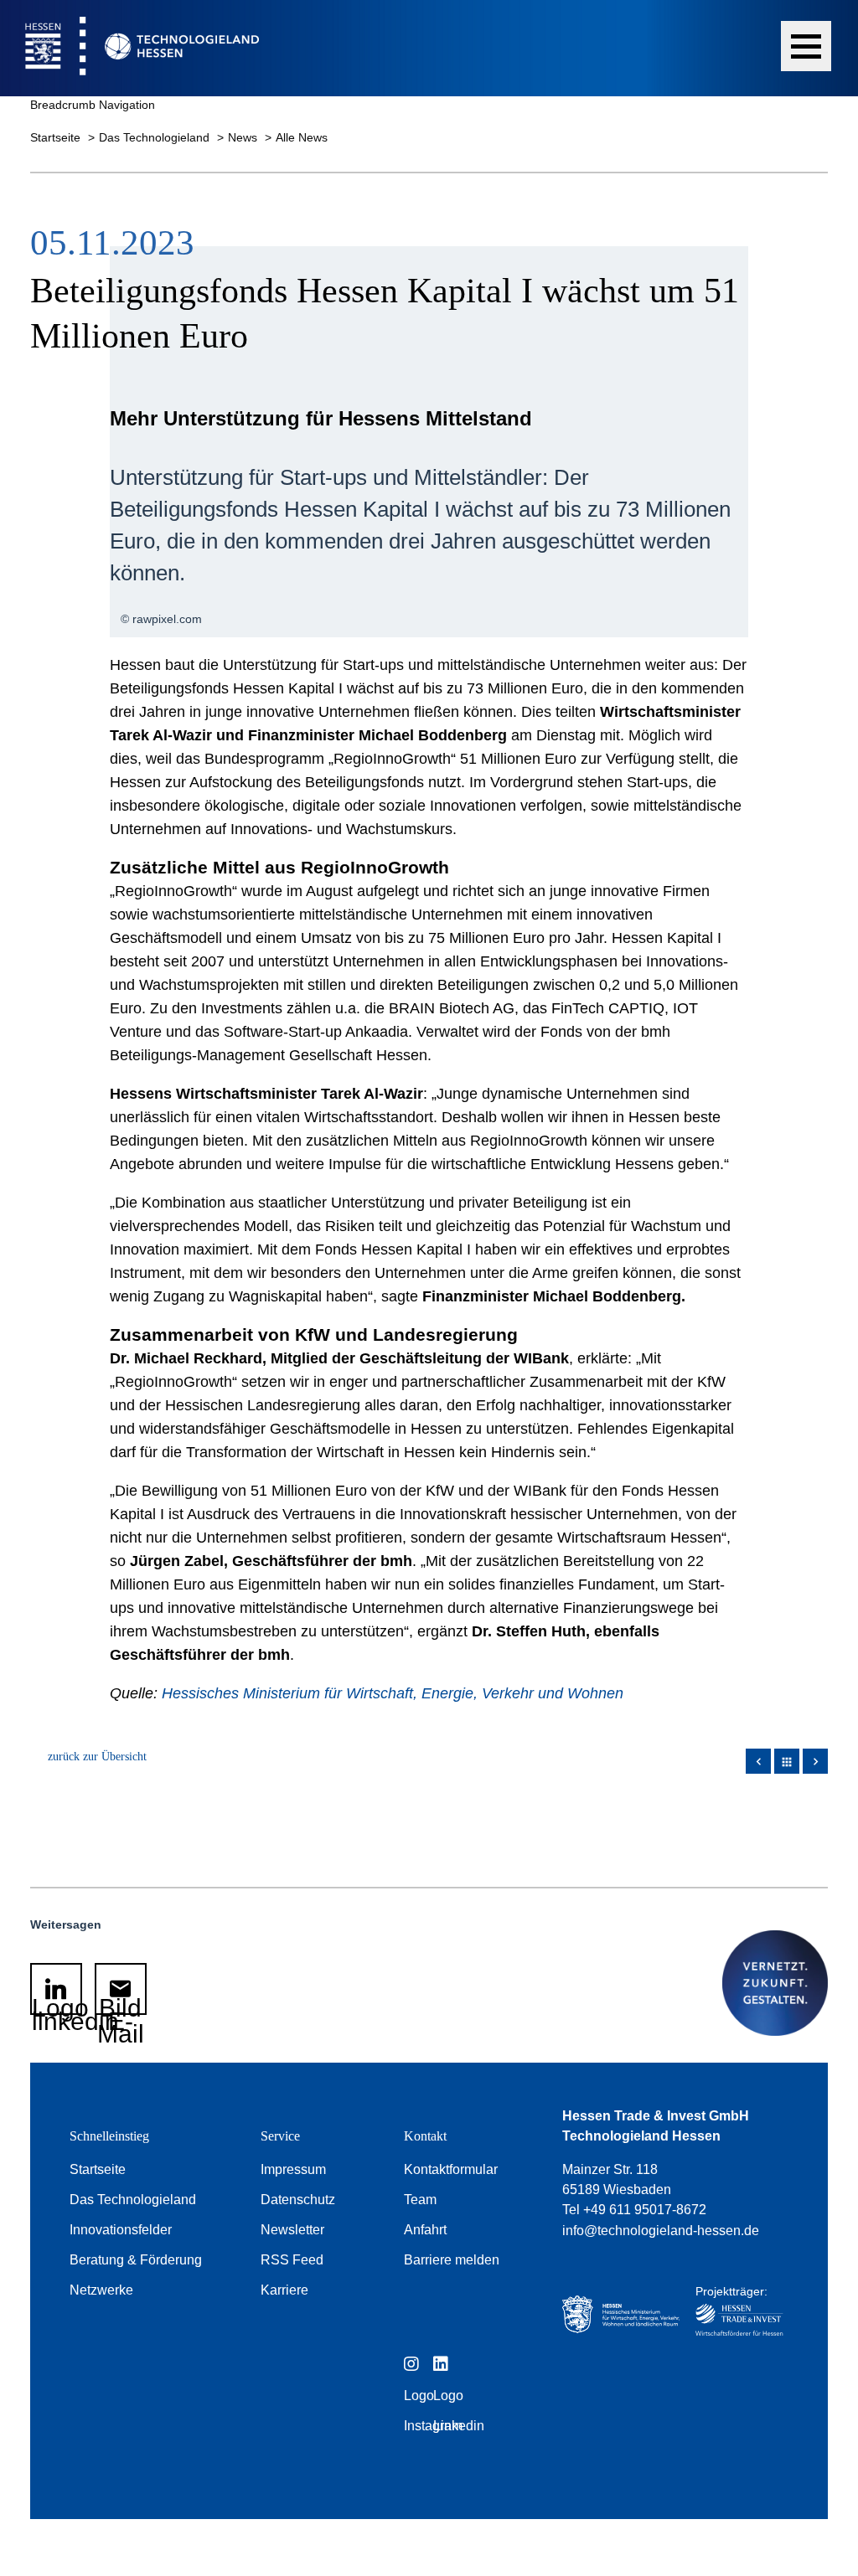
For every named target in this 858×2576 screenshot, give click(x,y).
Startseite (57, 137)
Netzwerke (101, 2290)
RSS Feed (292, 2260)
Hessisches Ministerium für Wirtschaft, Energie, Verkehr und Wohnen (393, 1693)
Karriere (284, 2290)
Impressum (293, 2169)
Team (420, 2200)
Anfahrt (425, 2230)
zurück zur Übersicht (97, 1757)
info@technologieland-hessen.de (661, 2231)
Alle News (302, 137)
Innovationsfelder (121, 2230)
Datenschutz (298, 2200)
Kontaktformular (451, 2169)
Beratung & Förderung (136, 2260)
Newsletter (292, 2230)
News (244, 137)
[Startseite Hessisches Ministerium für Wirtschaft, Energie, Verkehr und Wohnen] (618, 2316)
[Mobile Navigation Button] (806, 46)
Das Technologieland (156, 137)
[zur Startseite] (129, 48)
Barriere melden (452, 2260)
